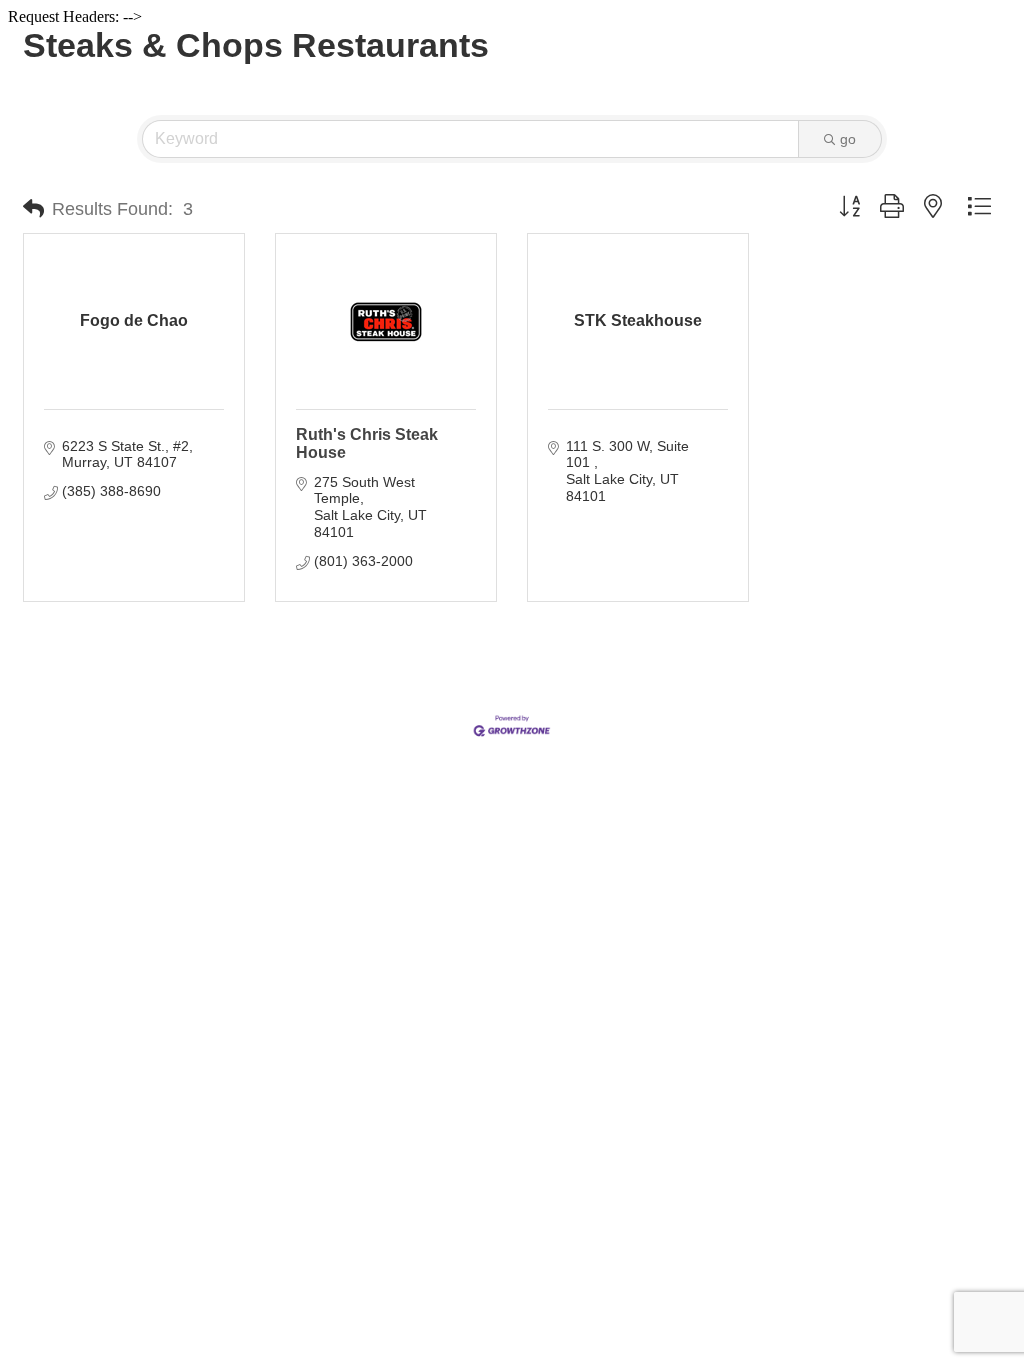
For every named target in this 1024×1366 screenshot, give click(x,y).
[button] (33, 209)
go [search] (848, 139)
